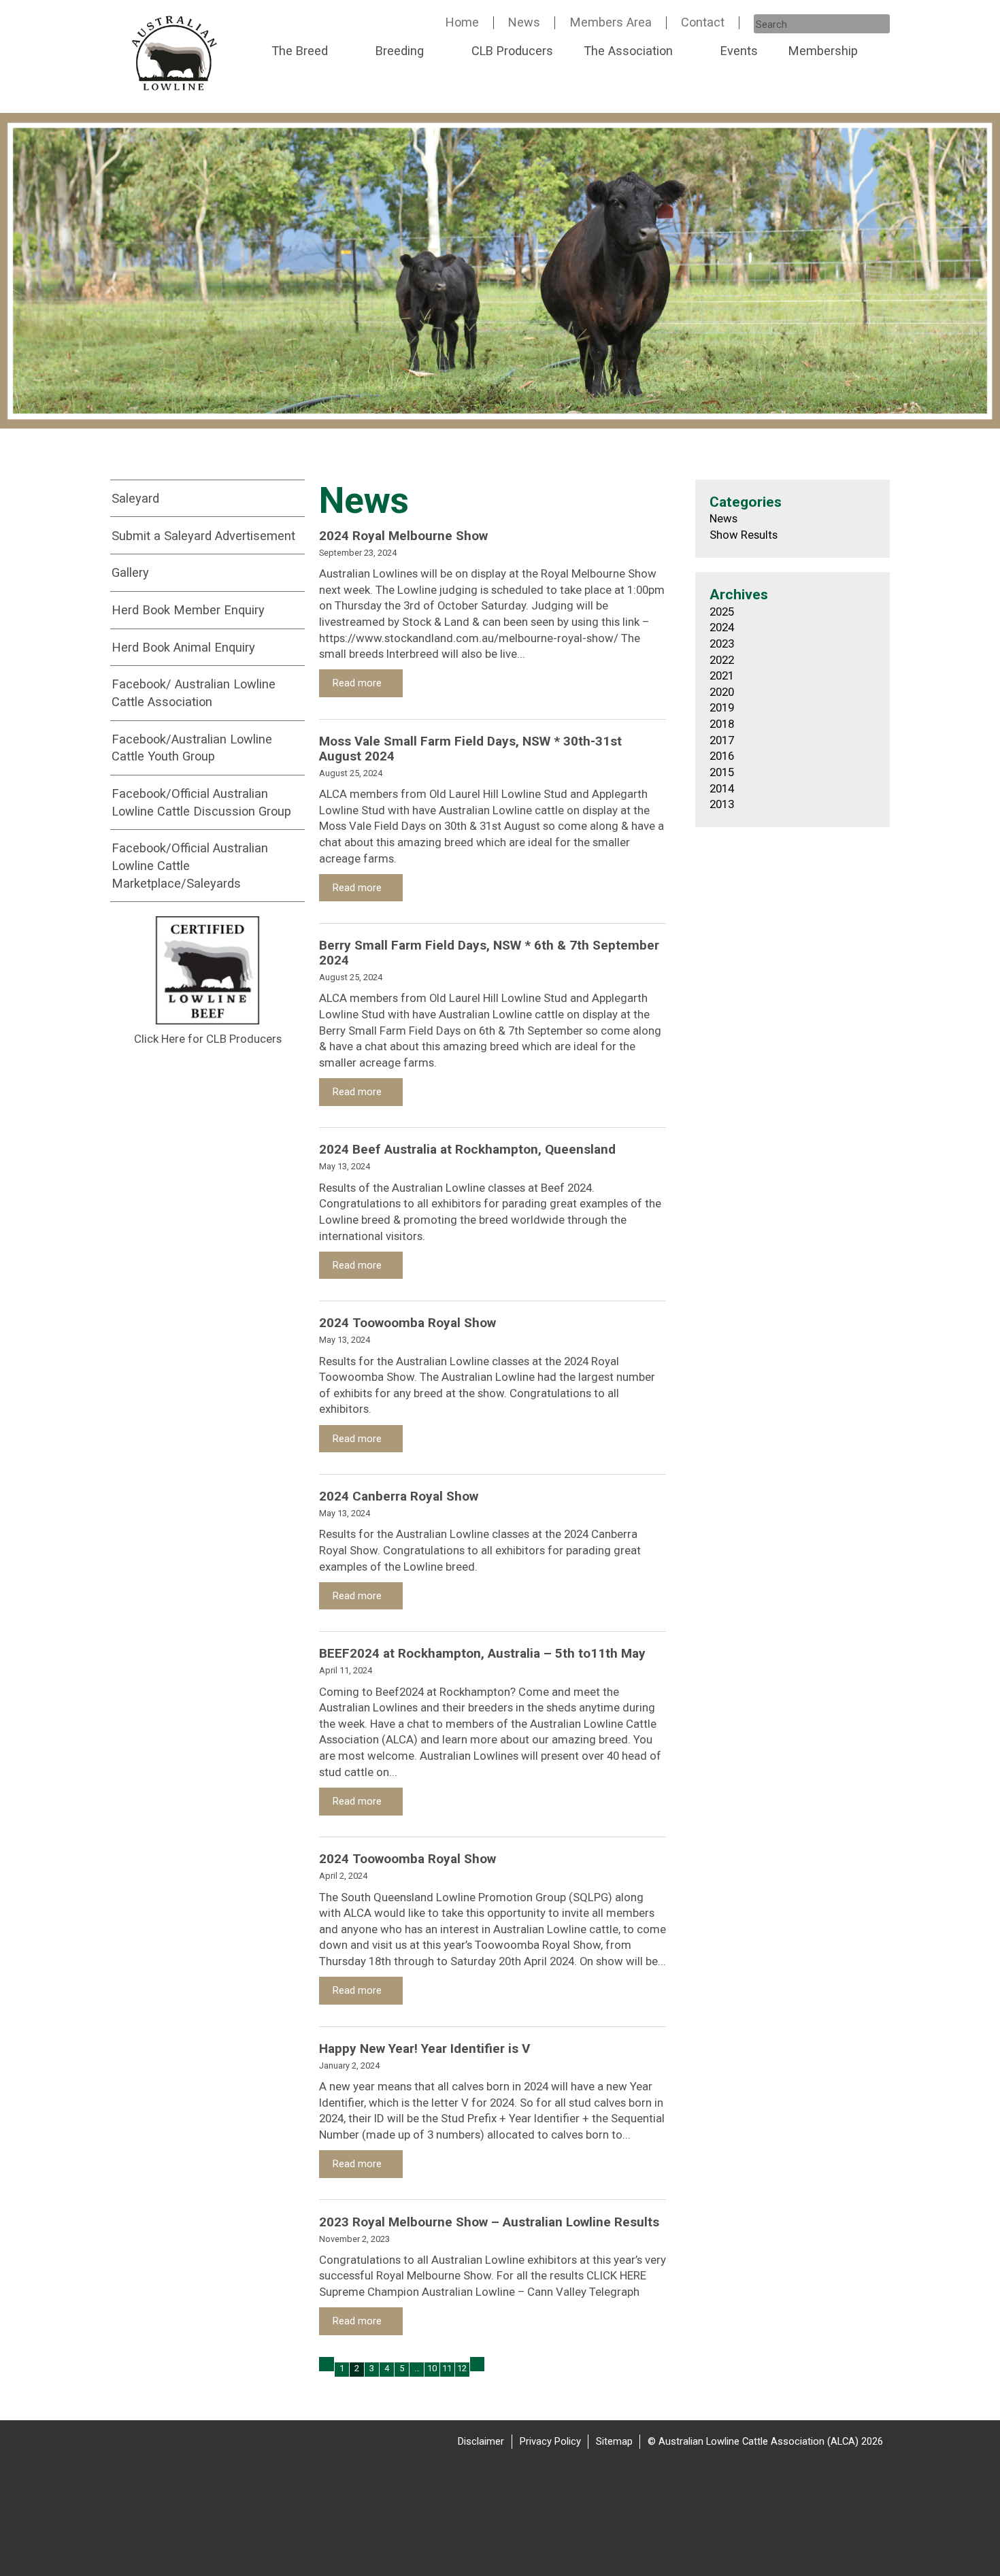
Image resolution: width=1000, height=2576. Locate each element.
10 (432, 2368)
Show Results (744, 535)
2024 (722, 627)
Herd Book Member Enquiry (188, 610)
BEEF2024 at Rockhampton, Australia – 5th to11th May (482, 1653)
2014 (722, 788)
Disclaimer (481, 2441)
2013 (722, 804)
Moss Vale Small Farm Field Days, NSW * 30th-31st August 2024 (470, 749)
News (524, 22)
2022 (722, 660)
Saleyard (135, 498)
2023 (722, 643)
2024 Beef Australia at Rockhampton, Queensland (467, 1149)
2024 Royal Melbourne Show (403, 536)
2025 (722, 612)
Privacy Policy (550, 2441)
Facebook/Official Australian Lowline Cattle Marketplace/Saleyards (190, 865)
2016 (722, 756)
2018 (722, 724)
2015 (722, 772)
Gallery (130, 572)
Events (739, 51)
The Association (628, 51)
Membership (823, 51)
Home (462, 22)
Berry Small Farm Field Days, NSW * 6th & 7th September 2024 (489, 953)
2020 (722, 692)
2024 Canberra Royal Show (399, 1496)
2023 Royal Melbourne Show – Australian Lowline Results (489, 2222)
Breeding (400, 51)
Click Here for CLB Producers (208, 1039)
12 (462, 2368)
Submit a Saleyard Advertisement (203, 536)
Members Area (611, 22)
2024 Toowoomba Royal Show (407, 1323)
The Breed (300, 51)
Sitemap (614, 2441)
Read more (359, 683)
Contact (703, 22)
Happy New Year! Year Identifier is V (424, 2048)
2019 (722, 707)
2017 (722, 740)
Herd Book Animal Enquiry (183, 647)
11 (447, 2368)
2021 (722, 675)
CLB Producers (512, 51)
